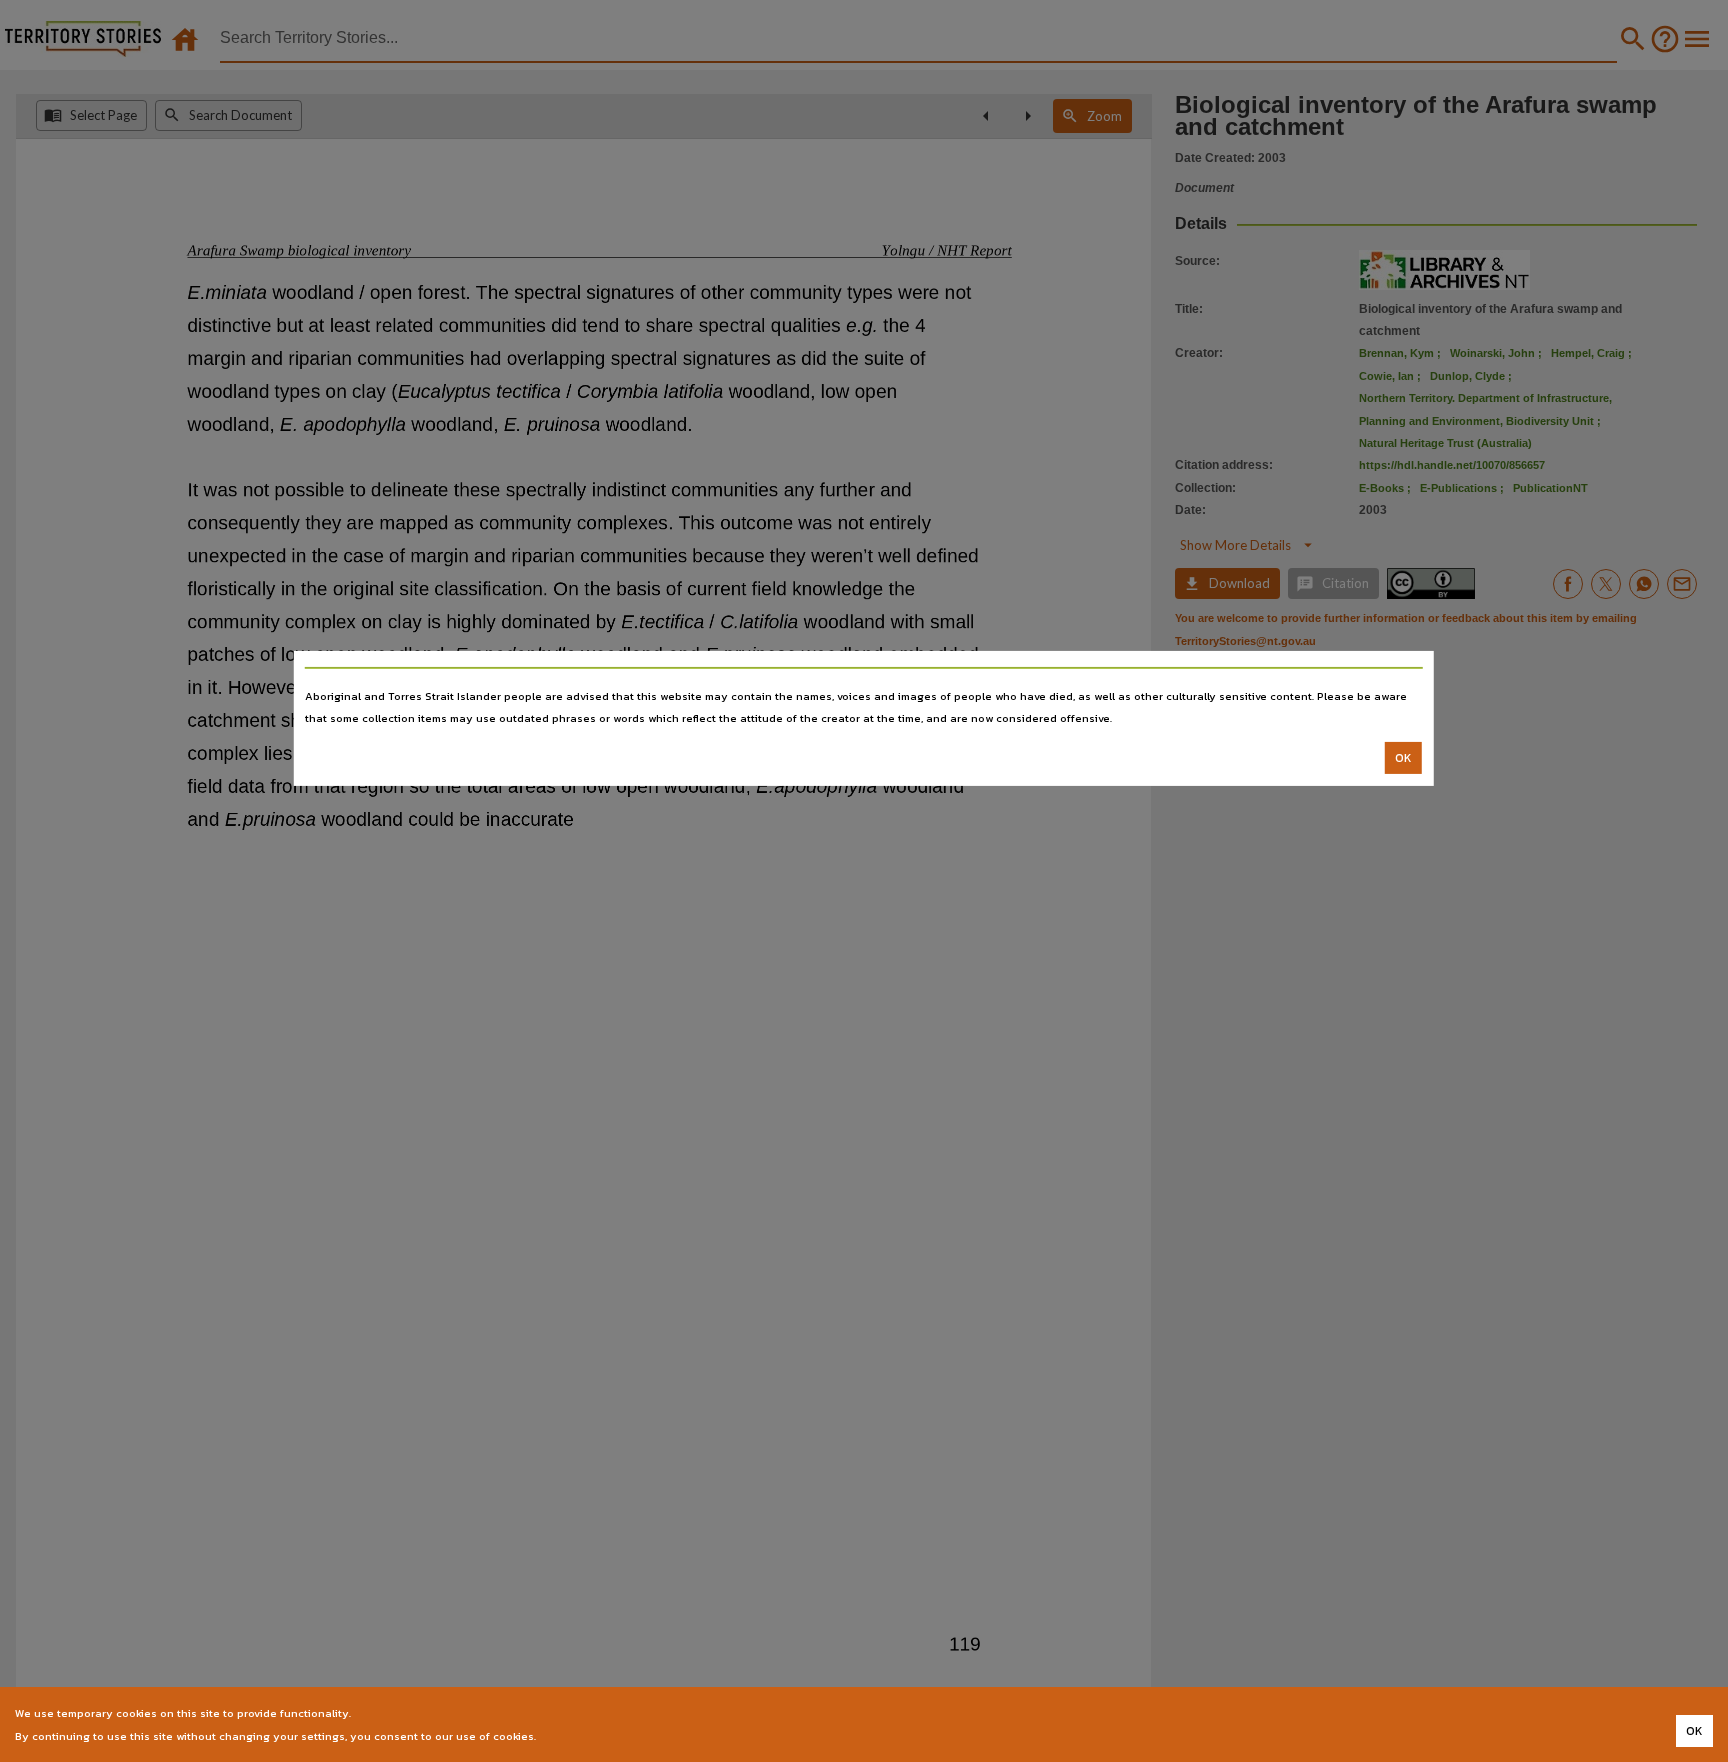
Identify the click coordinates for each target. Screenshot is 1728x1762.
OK (1403, 758)
